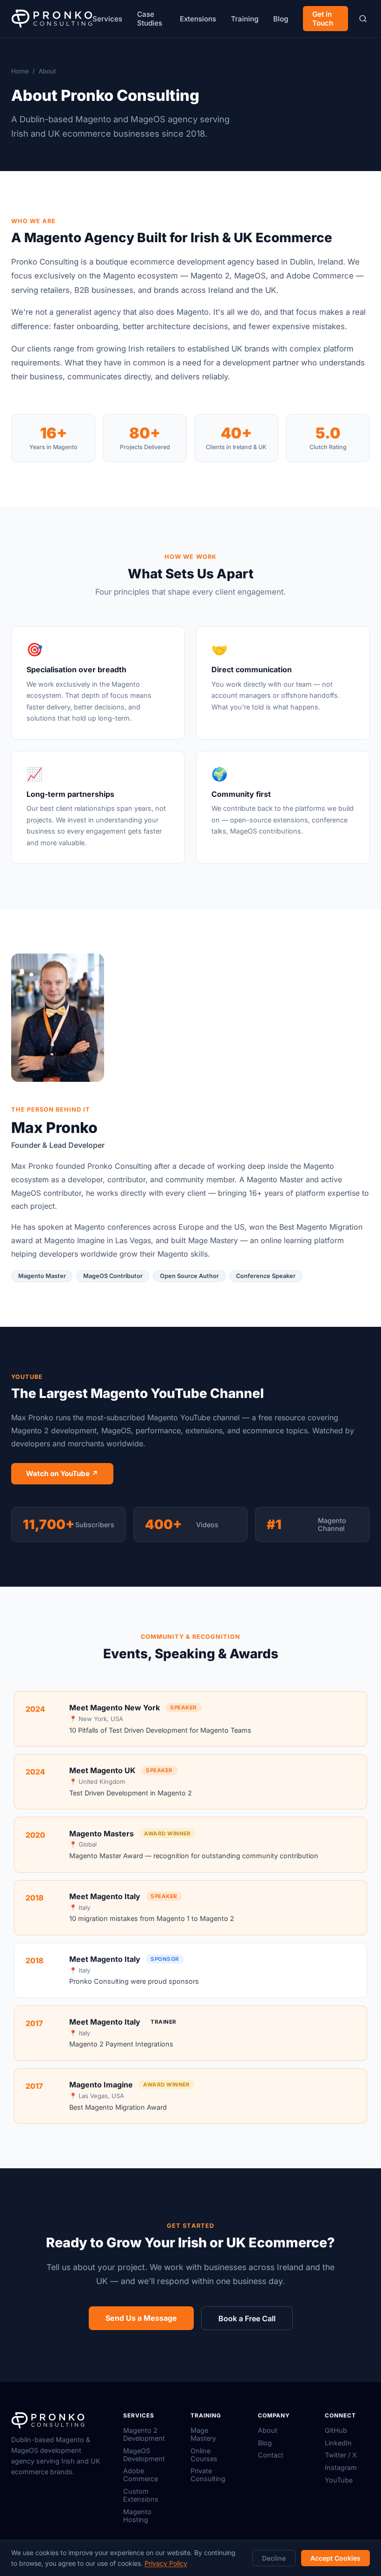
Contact (271, 2455)
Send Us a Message (141, 2318)
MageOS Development (144, 2455)
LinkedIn (338, 2443)
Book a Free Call (247, 2318)
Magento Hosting (137, 2516)
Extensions (198, 19)
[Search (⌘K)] (363, 19)
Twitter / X (341, 2455)
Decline (274, 2558)
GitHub (336, 2430)
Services (107, 19)
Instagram (341, 2467)
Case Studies (150, 19)
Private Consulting (208, 2475)
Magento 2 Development (144, 2434)
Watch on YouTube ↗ (62, 1473)
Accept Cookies (335, 2558)
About (268, 2430)
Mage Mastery (203, 2434)
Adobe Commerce (141, 2475)
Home (20, 71)
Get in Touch (323, 19)
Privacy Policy (166, 2563)
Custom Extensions (141, 2495)
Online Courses (204, 2455)
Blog (281, 19)
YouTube (339, 2480)
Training (245, 19)
